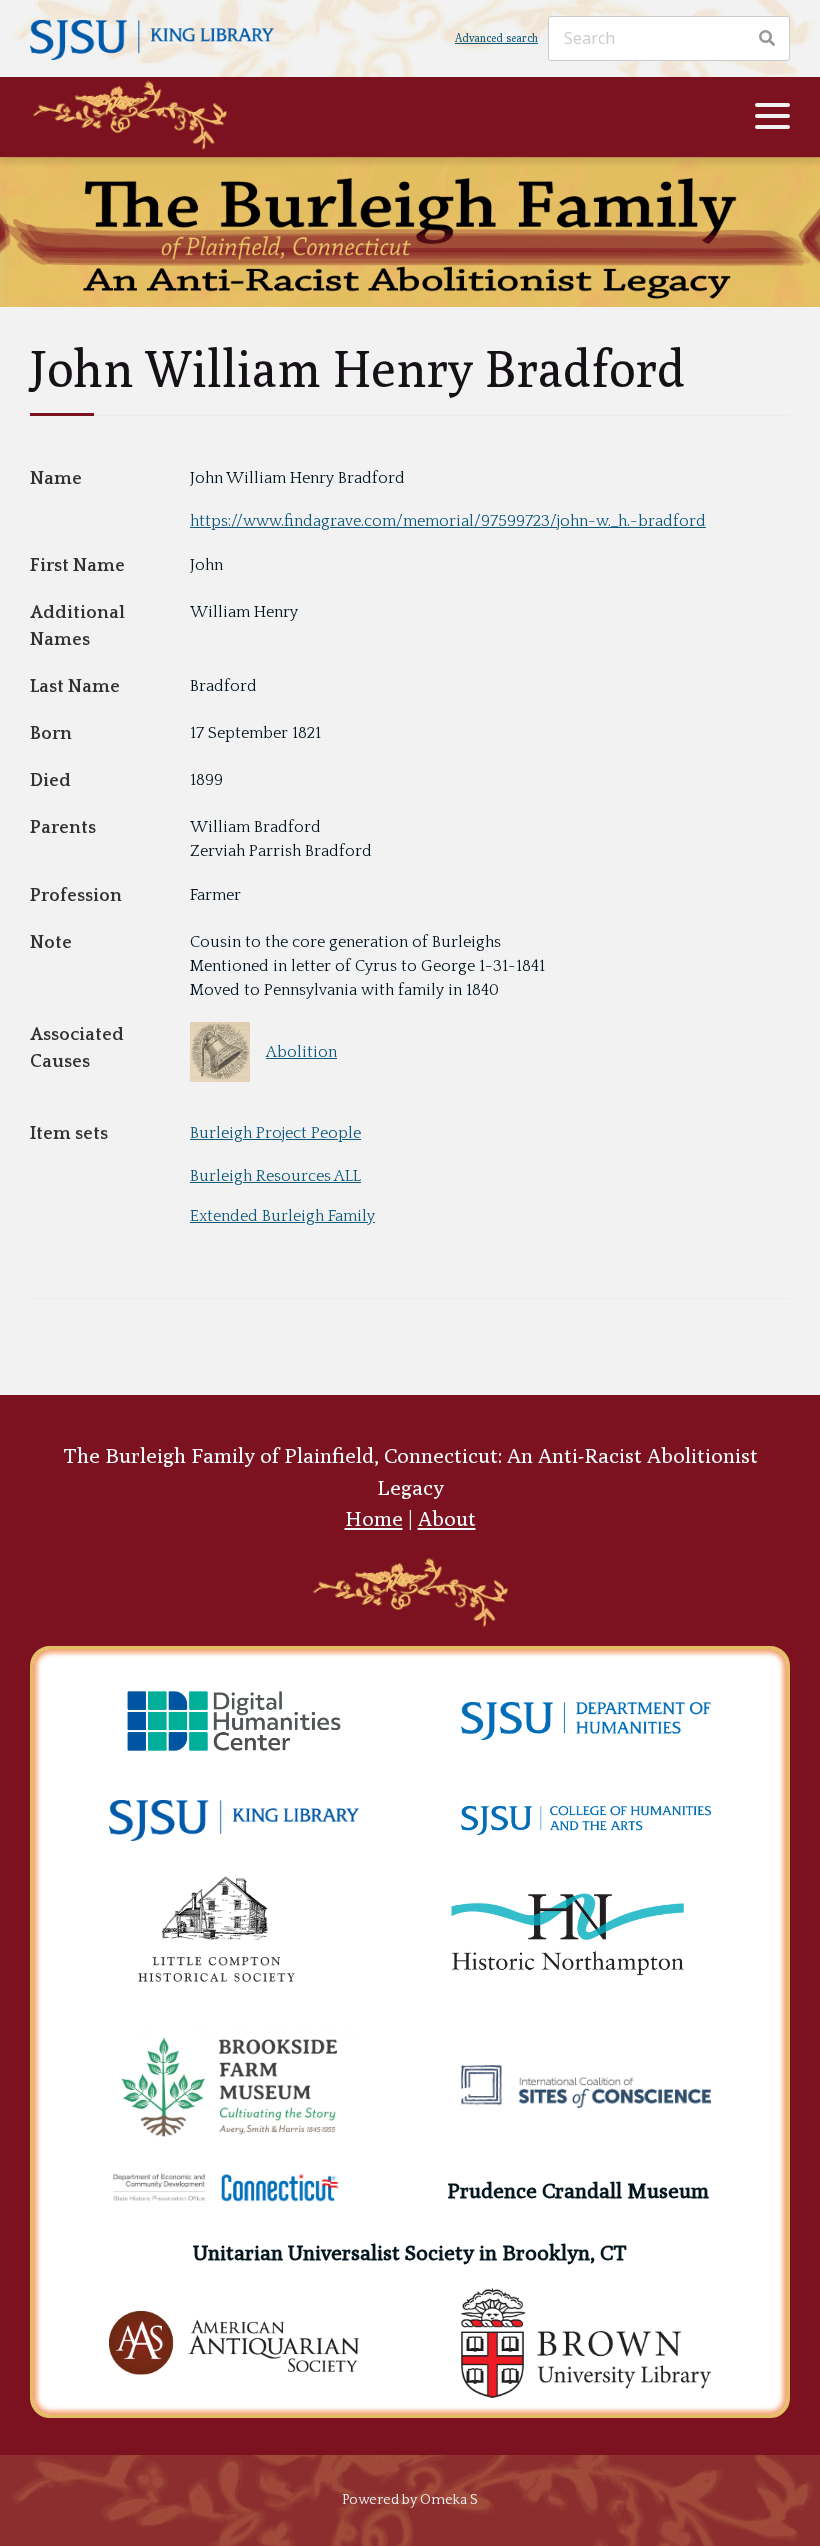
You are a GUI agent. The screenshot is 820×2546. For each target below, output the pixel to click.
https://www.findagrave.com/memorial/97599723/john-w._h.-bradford (448, 521)
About (447, 1518)
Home (374, 1518)
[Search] (767, 38)
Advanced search (496, 37)
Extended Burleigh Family (282, 1216)
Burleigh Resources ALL (275, 1176)
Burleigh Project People (275, 1133)
